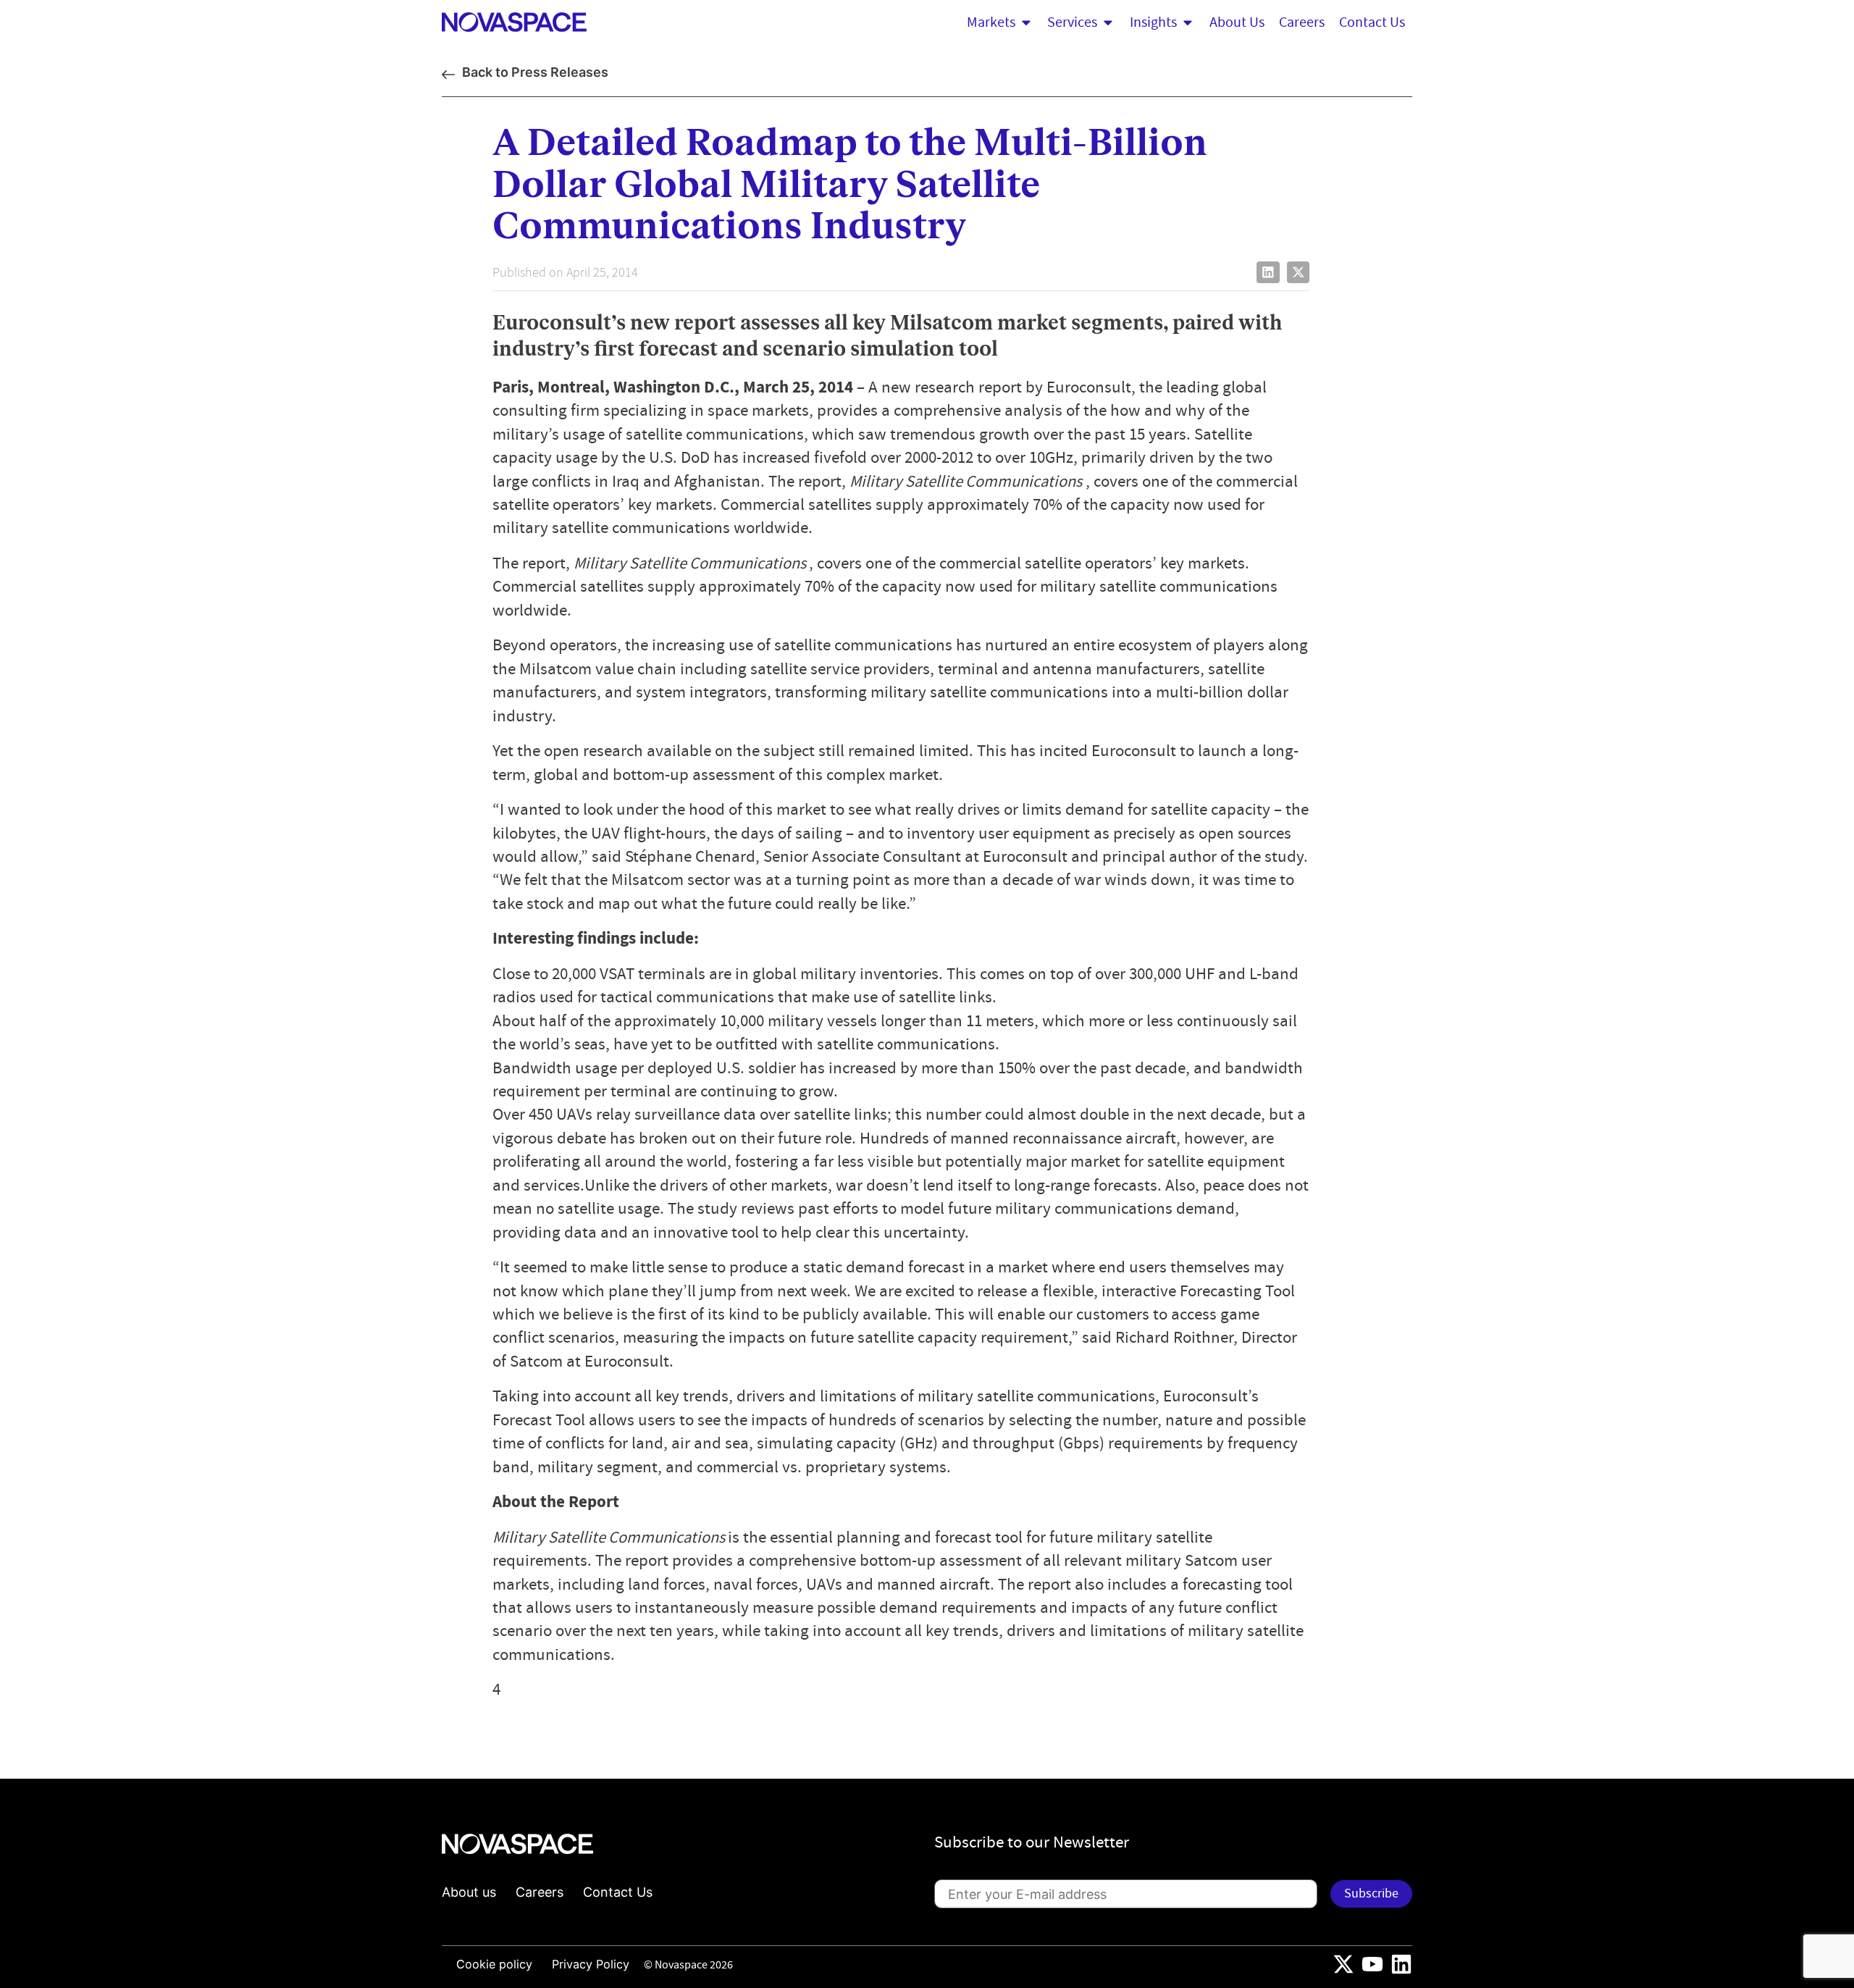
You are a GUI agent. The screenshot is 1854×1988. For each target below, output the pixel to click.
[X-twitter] (1343, 1964)
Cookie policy (494, 1964)
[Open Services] (1108, 22)
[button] (1268, 272)
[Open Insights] (1188, 22)
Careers (540, 1892)
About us (469, 1892)
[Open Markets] (1026, 22)
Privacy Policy (591, 1964)
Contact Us (618, 1892)
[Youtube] (1372, 1964)
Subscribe (1371, 1893)
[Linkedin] (1401, 1964)
